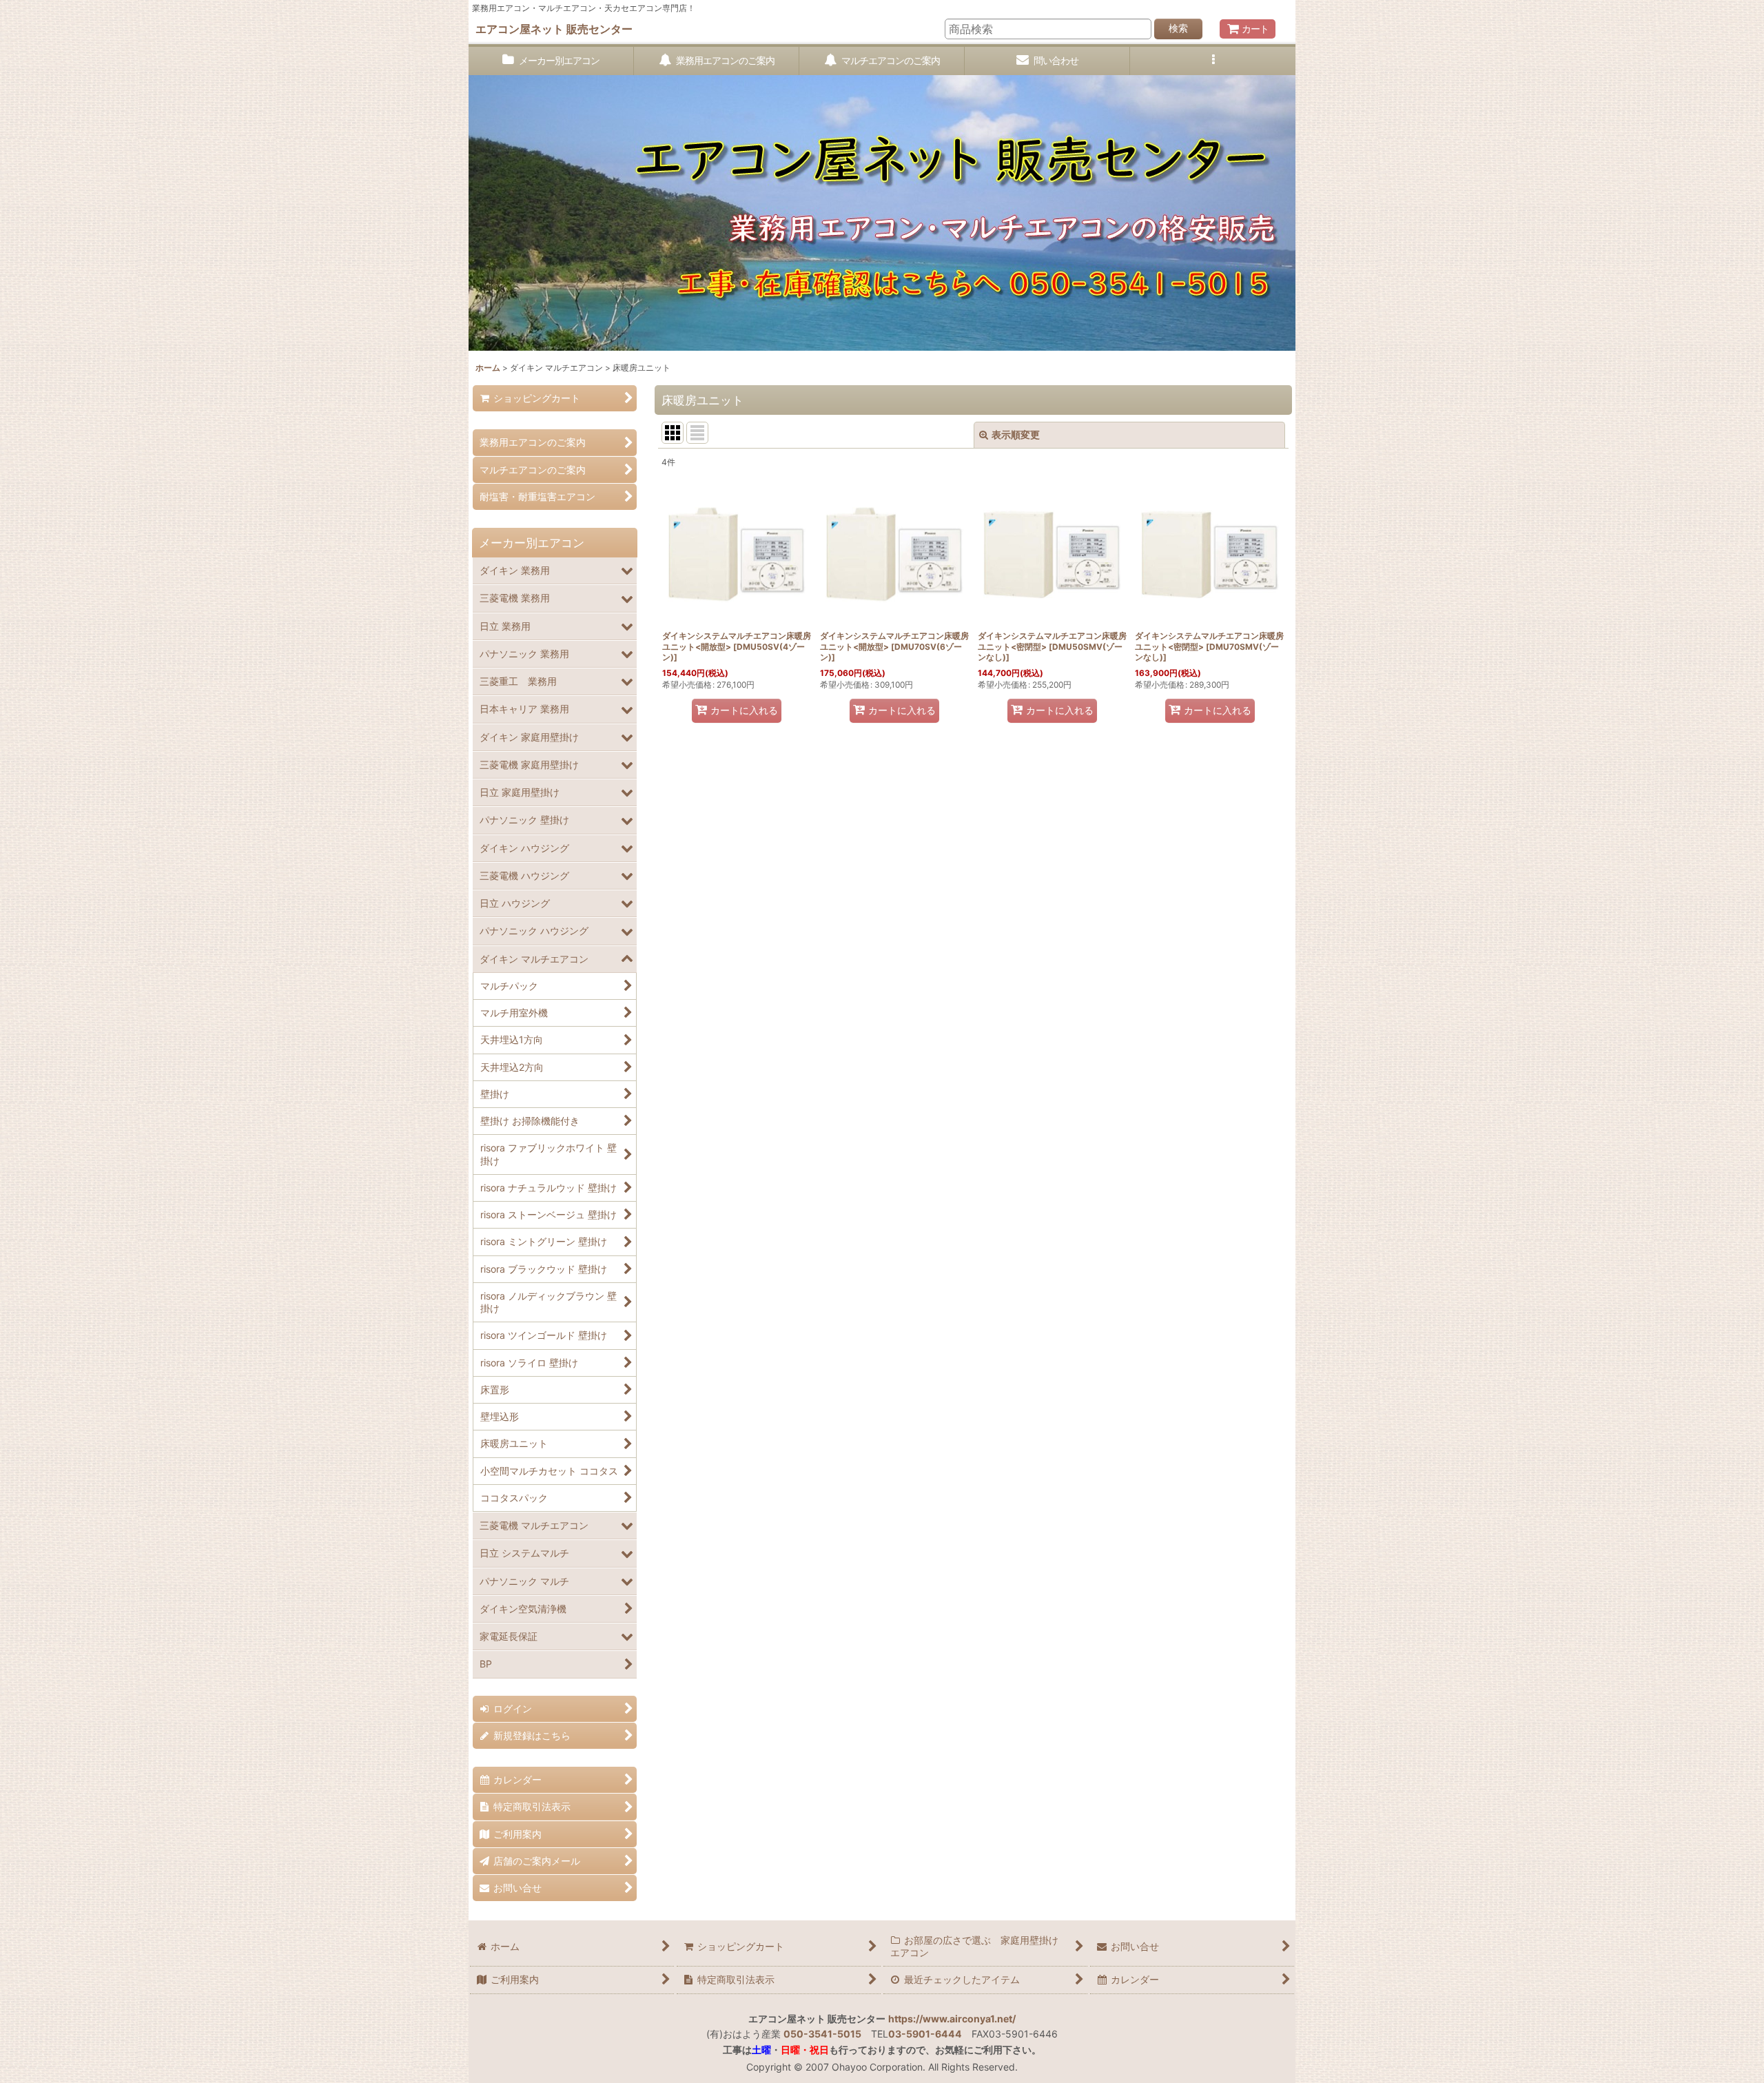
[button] (1213, 61)
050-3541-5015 (822, 2034)
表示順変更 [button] (1016, 434)
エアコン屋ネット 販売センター (554, 29)
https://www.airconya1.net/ (952, 2019)
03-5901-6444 (925, 2034)
